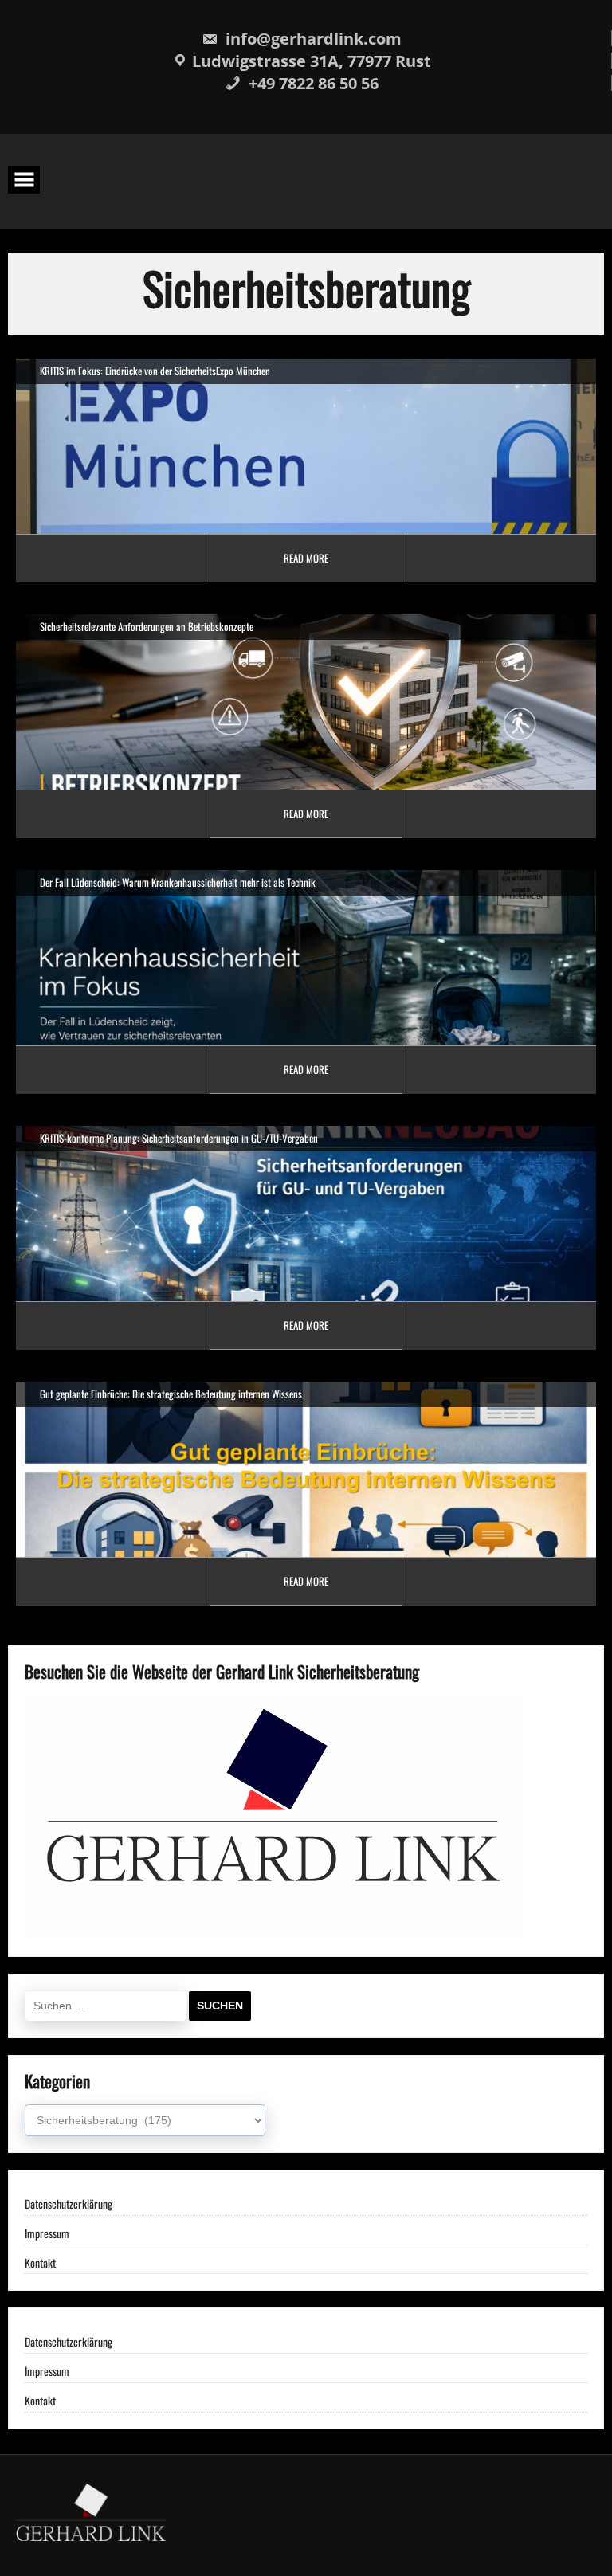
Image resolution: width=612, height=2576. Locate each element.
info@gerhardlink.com (312, 39)
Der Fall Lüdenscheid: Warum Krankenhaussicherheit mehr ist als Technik (178, 882)
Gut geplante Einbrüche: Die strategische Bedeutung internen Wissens (171, 1394)
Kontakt (40, 2263)
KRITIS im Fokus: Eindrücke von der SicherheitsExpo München (155, 371)
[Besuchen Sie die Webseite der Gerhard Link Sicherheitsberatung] (275, 1933)
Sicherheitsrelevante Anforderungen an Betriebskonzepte (147, 626)
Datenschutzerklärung (69, 2204)
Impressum (47, 2234)
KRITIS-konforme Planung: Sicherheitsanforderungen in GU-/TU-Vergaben (179, 1138)
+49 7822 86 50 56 (312, 83)
